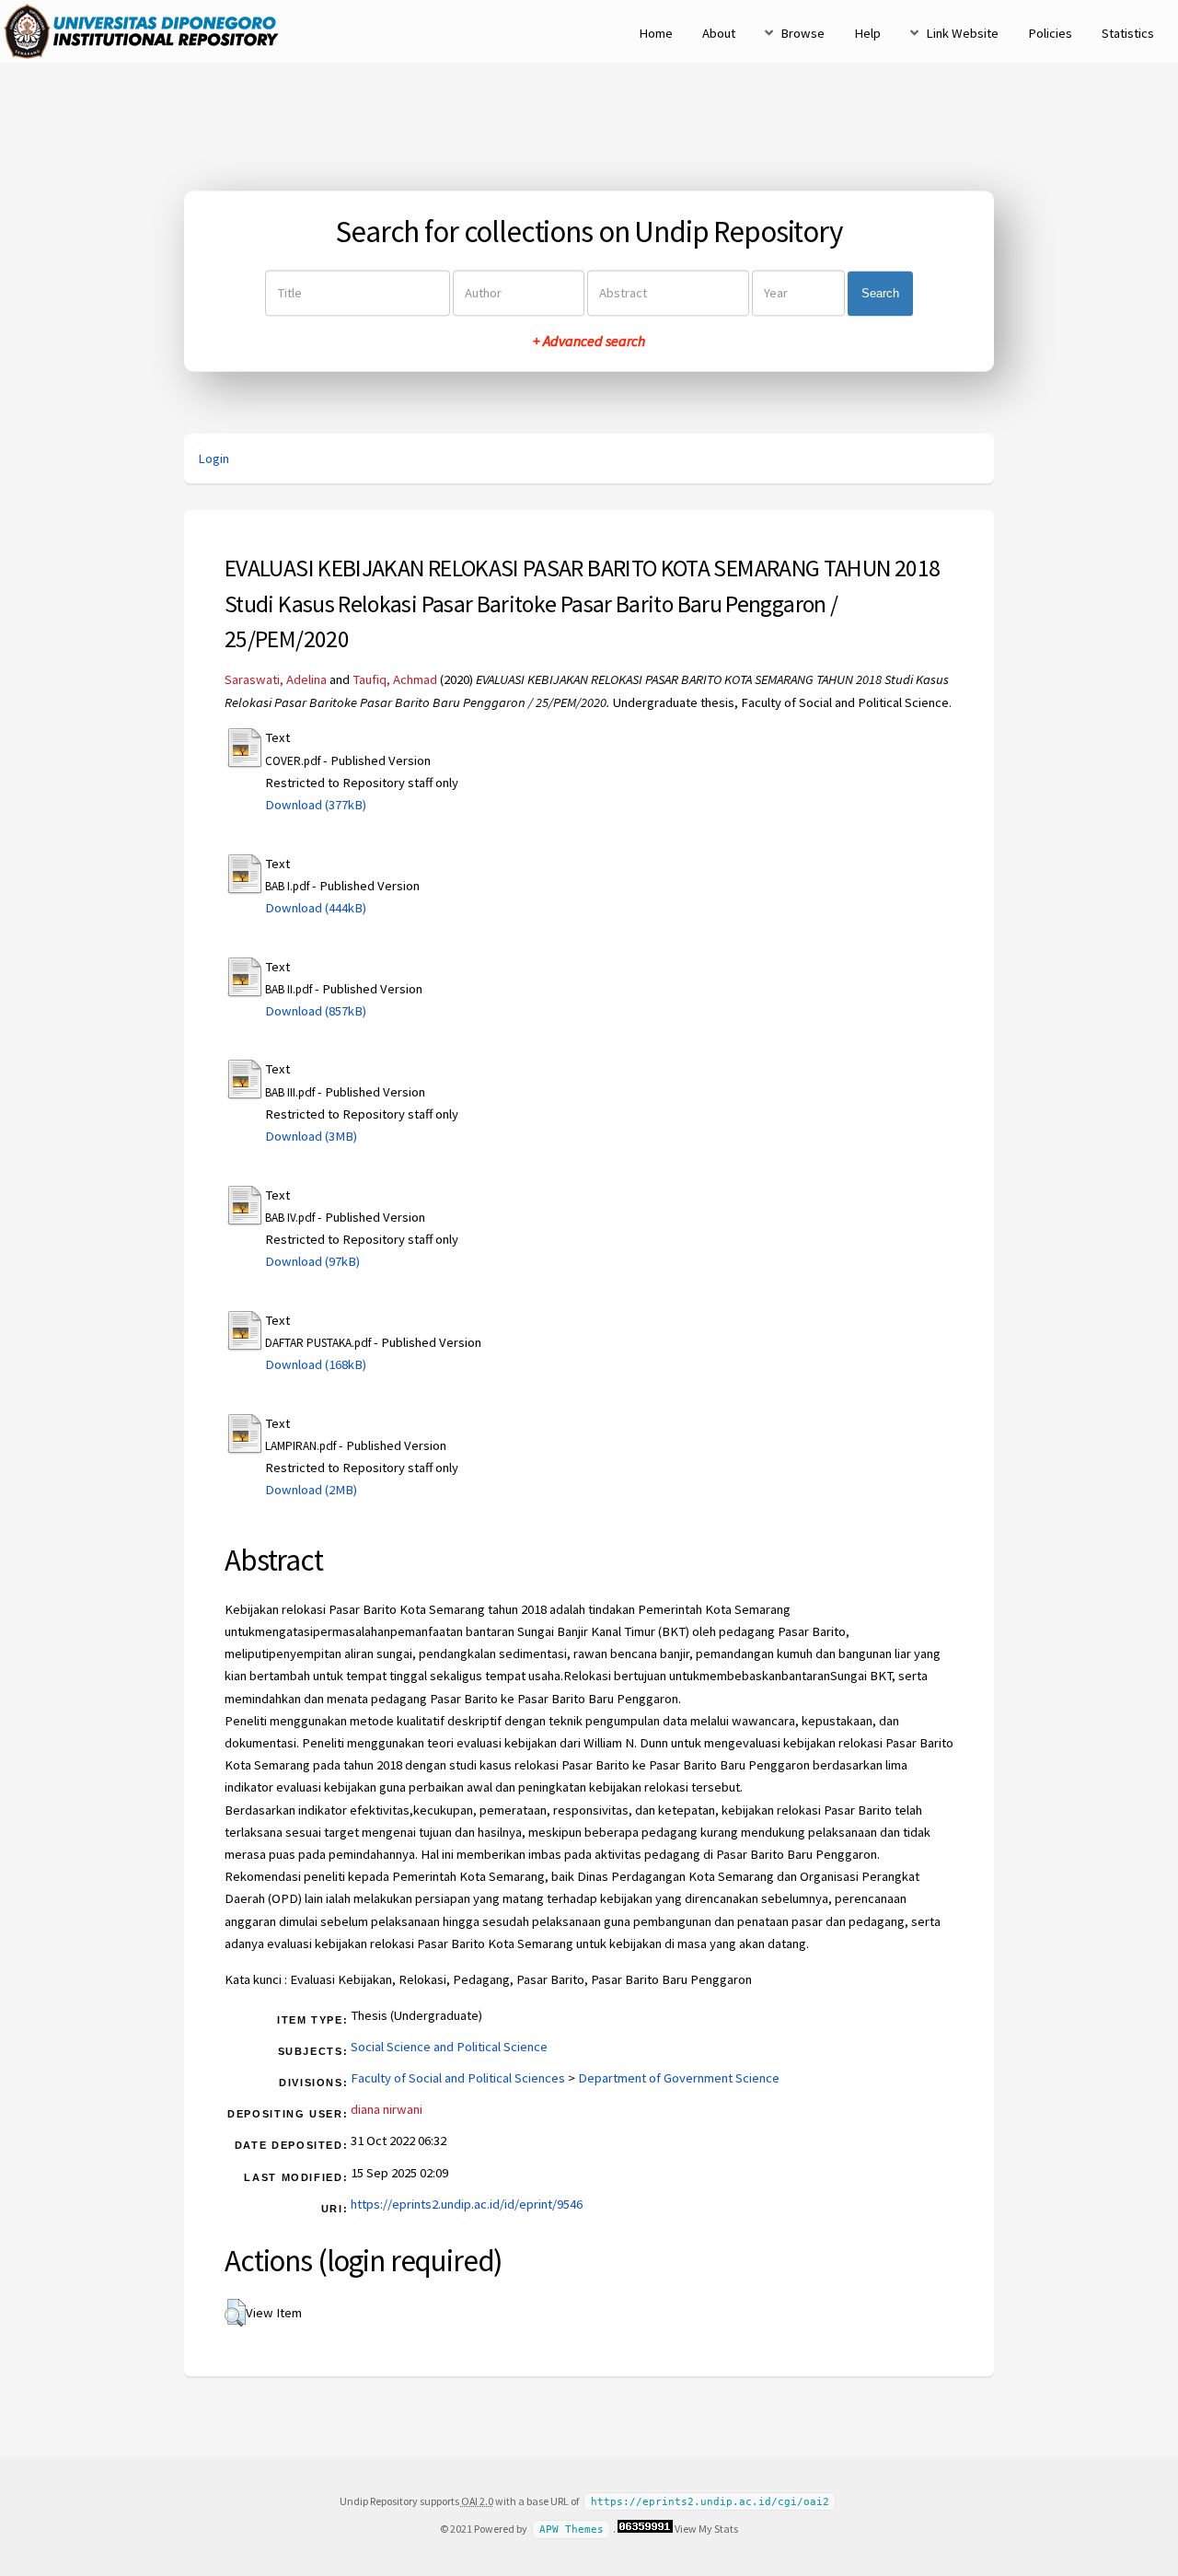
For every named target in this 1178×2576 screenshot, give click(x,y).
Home (656, 33)
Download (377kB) (316, 805)
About (719, 33)
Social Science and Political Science (449, 2047)
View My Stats (706, 2529)
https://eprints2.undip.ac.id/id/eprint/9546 (467, 2204)
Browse (803, 33)
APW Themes (572, 2530)
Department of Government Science (679, 2078)
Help (867, 33)
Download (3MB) (311, 1136)
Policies (1050, 33)
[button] (235, 2313)
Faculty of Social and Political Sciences (458, 2078)
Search (880, 293)
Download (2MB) (311, 1490)
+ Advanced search (589, 342)
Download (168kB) (316, 1364)
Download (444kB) (316, 908)
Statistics (1128, 33)
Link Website (962, 33)
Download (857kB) (316, 1011)
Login (214, 458)
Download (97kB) (312, 1261)
